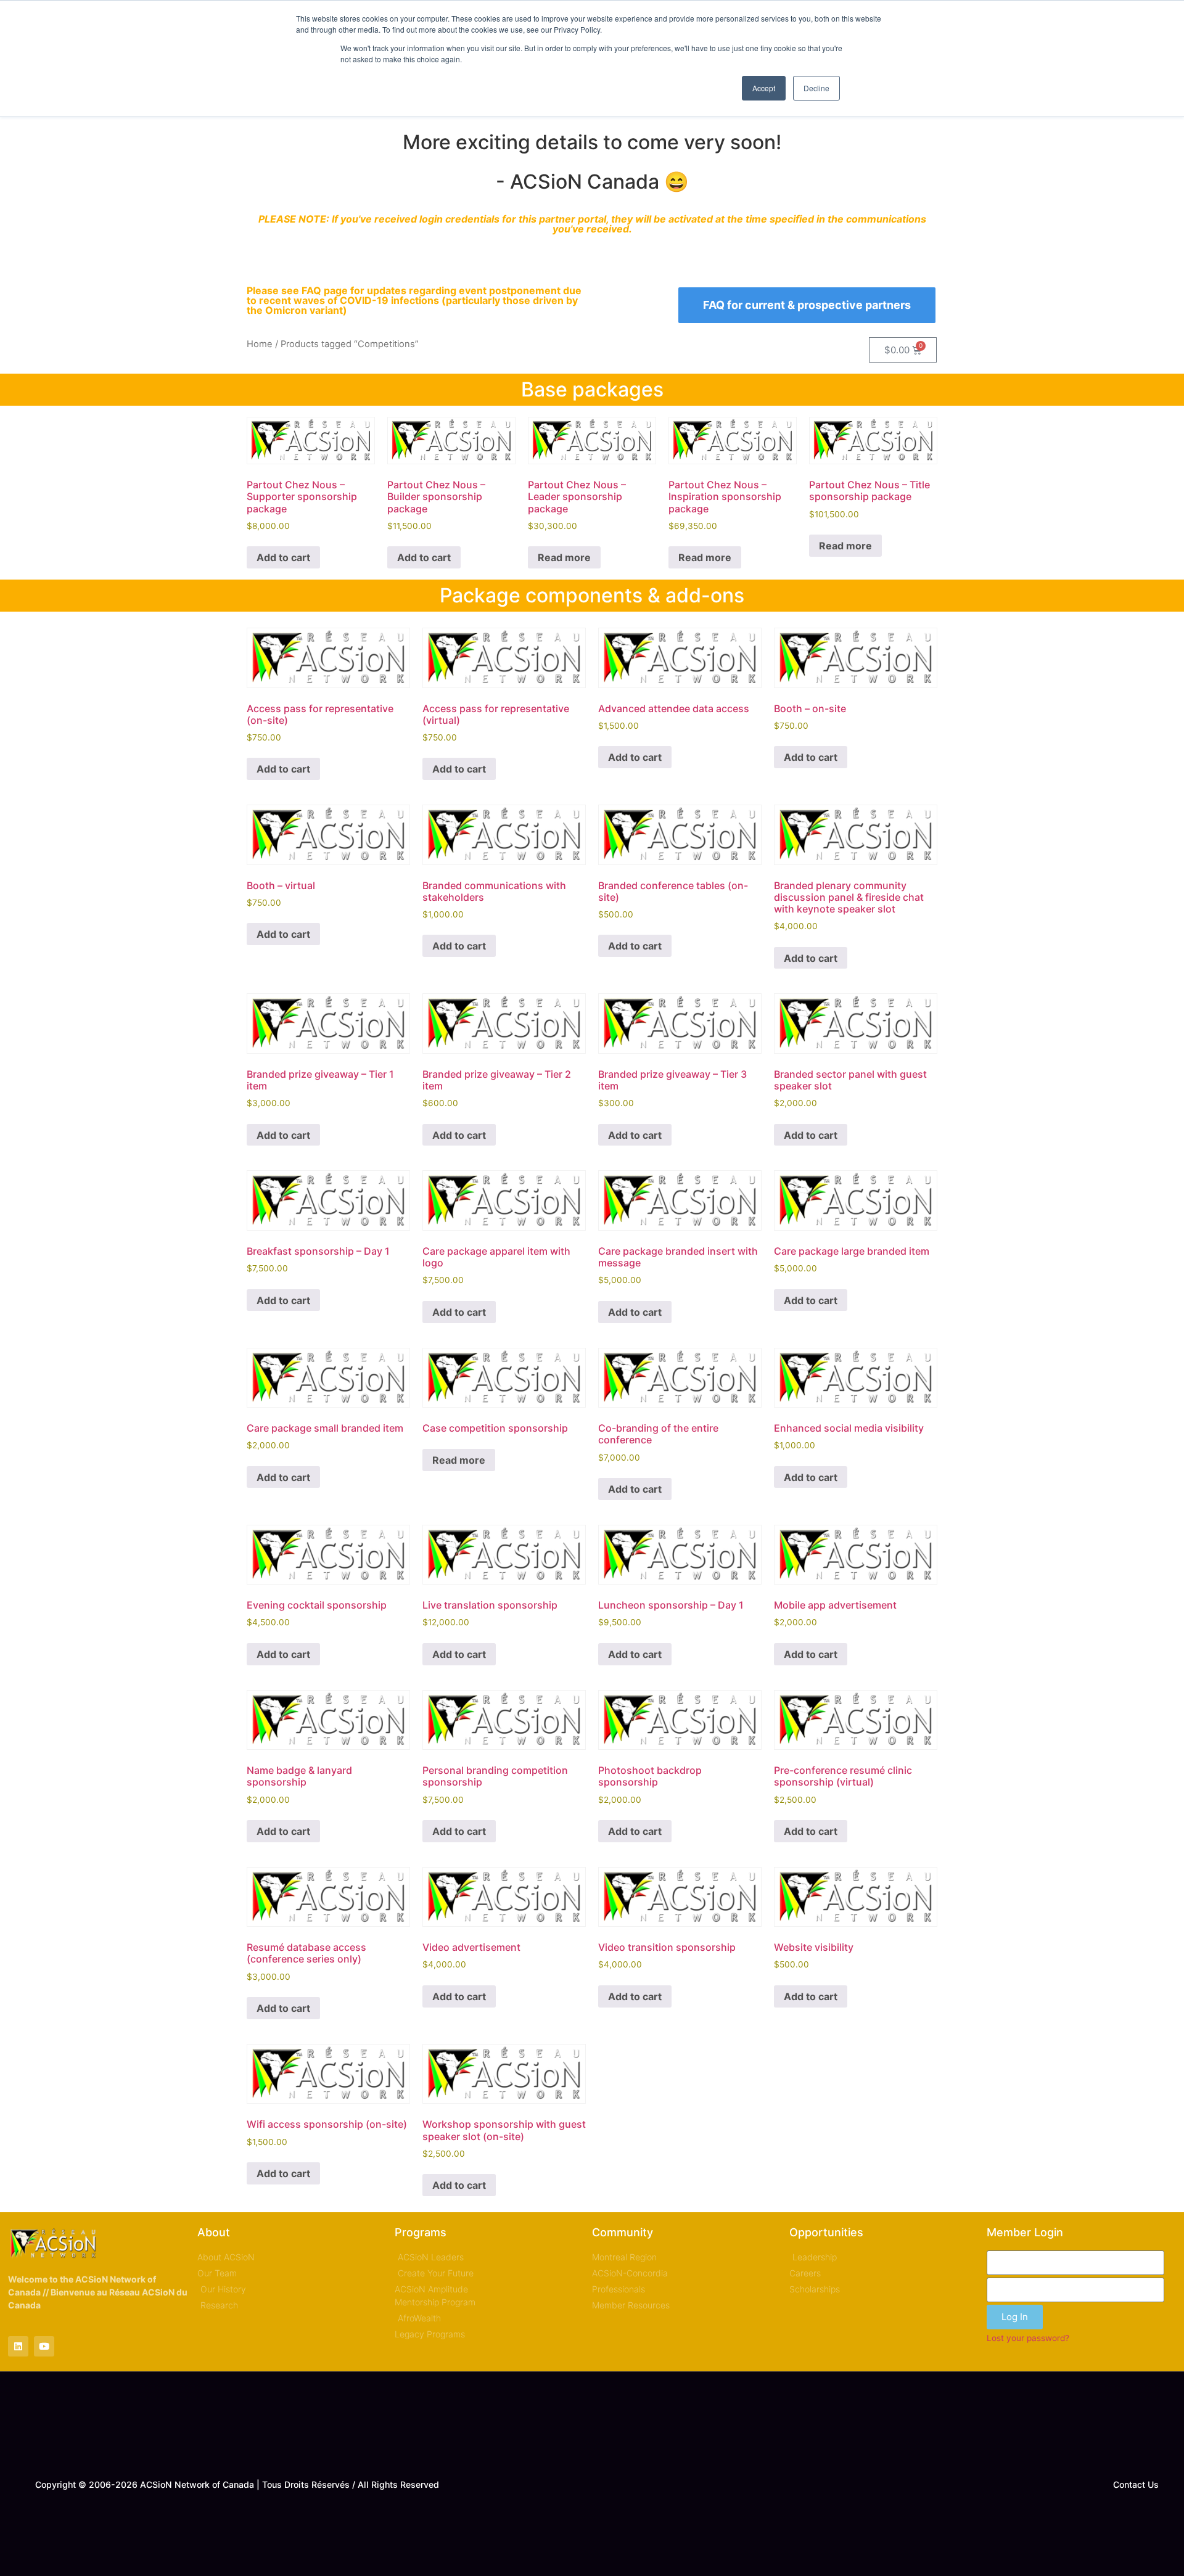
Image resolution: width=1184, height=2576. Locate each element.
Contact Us (1136, 2484)
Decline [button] (816, 88)
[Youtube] (44, 2346)
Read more (564, 557)
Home (260, 344)
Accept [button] (764, 88)
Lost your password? (1028, 2338)
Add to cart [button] (283, 557)
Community (623, 2232)
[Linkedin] (18, 2346)
